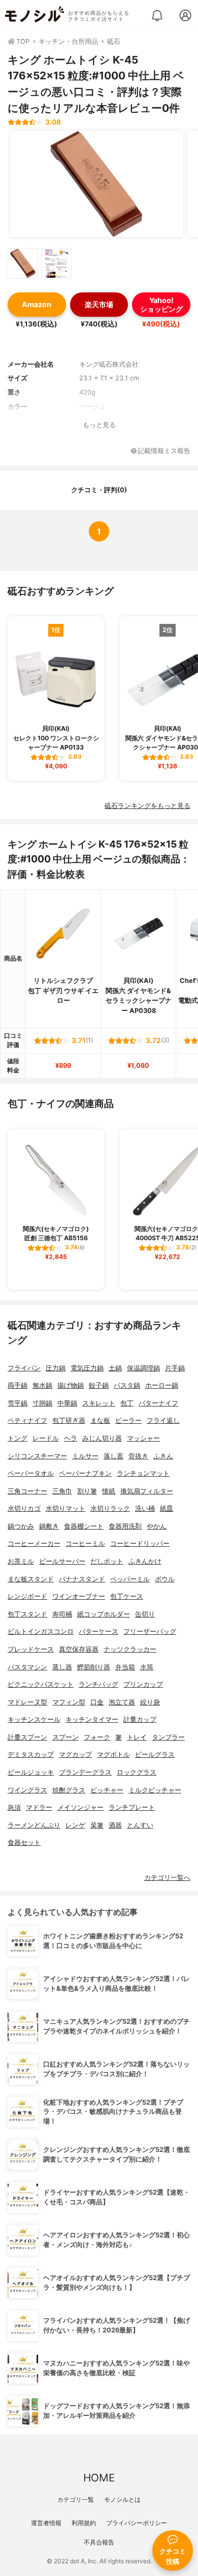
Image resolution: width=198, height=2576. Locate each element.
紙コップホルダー (104, 1614)
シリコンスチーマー (37, 1456)
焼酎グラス (69, 1790)
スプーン (65, 1737)
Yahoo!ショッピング (161, 305)
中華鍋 (67, 1403)
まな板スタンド (31, 1579)
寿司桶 (62, 1614)
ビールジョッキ (31, 1772)
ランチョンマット (143, 1473)
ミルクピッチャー (155, 1790)
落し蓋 (113, 1456)
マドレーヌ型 (27, 1702)
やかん (157, 1526)
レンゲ (75, 1825)
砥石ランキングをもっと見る (147, 806)
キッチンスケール (34, 1719)
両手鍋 (18, 1385)
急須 (14, 1807)
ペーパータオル (31, 1473)
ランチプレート (132, 1807)
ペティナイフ (27, 1420)
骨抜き (138, 1456)
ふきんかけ (145, 1561)
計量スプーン (27, 1737)
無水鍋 (42, 1385)
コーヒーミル (85, 1544)
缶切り (145, 1614)
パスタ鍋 (127, 1385)
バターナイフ (158, 1403)
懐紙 (109, 1491)
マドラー (39, 1807)
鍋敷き (49, 1526)
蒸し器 (62, 1667)
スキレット (99, 1403)
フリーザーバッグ (150, 1631)
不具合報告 (99, 2542)
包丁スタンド (27, 1614)
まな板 (100, 1420)
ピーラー (128, 1420)
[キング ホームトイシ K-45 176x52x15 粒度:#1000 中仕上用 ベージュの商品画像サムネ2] (56, 263)
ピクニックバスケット (41, 1684)
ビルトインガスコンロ (41, 1631)
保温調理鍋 (143, 1368)
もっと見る (99, 425)
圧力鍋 (56, 1368)
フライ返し (163, 1420)
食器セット (24, 1843)
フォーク (97, 1737)
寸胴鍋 (42, 1403)
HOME (99, 2478)
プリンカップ (143, 1684)
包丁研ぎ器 (69, 1420)
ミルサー (85, 1456)
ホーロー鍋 (162, 1385)
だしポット (107, 1561)
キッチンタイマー (92, 1719)
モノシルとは (122, 2499)
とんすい (140, 1825)
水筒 (147, 1667)
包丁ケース (127, 1596)
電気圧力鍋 (87, 1368)
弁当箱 (125, 1667)
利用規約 (84, 2523)
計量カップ (140, 1719)
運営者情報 (46, 2523)
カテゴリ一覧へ (167, 1878)
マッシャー (143, 1438)
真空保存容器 (79, 1649)
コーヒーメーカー (34, 1544)
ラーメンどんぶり (34, 1825)
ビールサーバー (62, 1561)
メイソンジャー (80, 1807)
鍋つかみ (21, 1526)
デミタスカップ (31, 1755)
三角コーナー (27, 1491)
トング (18, 1438)
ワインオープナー (79, 1596)
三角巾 (62, 1491)
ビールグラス (155, 1755)
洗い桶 (145, 1508)
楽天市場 (99, 304)
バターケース (98, 1631)
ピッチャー (107, 1790)
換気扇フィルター (147, 1491)
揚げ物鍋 (71, 1385)
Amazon (37, 304)
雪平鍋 (18, 1403)
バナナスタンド (82, 1579)
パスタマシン (27, 1667)
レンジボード (27, 1596)
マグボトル (113, 1755)
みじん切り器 (102, 1438)
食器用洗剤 (125, 1526)
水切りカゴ (24, 1508)
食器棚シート (84, 1526)
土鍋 (115, 1368)
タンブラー (168, 1737)
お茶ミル (21, 1561)
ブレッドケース (31, 1649)
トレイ (137, 1737)
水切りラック (110, 1508)
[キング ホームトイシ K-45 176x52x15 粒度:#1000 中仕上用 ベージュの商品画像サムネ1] (23, 263)
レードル (46, 1438)
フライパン (24, 1368)
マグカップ (75, 1755)
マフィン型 (69, 1702)
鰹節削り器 (94, 1667)
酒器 (115, 1825)
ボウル (165, 1579)
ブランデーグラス (85, 1772)
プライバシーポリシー (137, 2523)
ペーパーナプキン (85, 1473)
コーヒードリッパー (140, 1544)
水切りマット (65, 1508)
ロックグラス (137, 1772)
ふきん (163, 1456)
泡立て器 (122, 1702)
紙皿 (167, 1508)
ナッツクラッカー (130, 1649)
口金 (97, 1702)
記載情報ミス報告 (164, 451)
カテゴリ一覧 (76, 2499)
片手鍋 (175, 1368)
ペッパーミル (130, 1579)
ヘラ (71, 1438)
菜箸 (97, 1825)
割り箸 (87, 1491)
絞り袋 (150, 1702)
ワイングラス (27, 1790)
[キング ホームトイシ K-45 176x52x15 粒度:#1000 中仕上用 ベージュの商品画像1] (96, 184)
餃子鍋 (99, 1385)
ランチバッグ (98, 1684)
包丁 (127, 1403)
